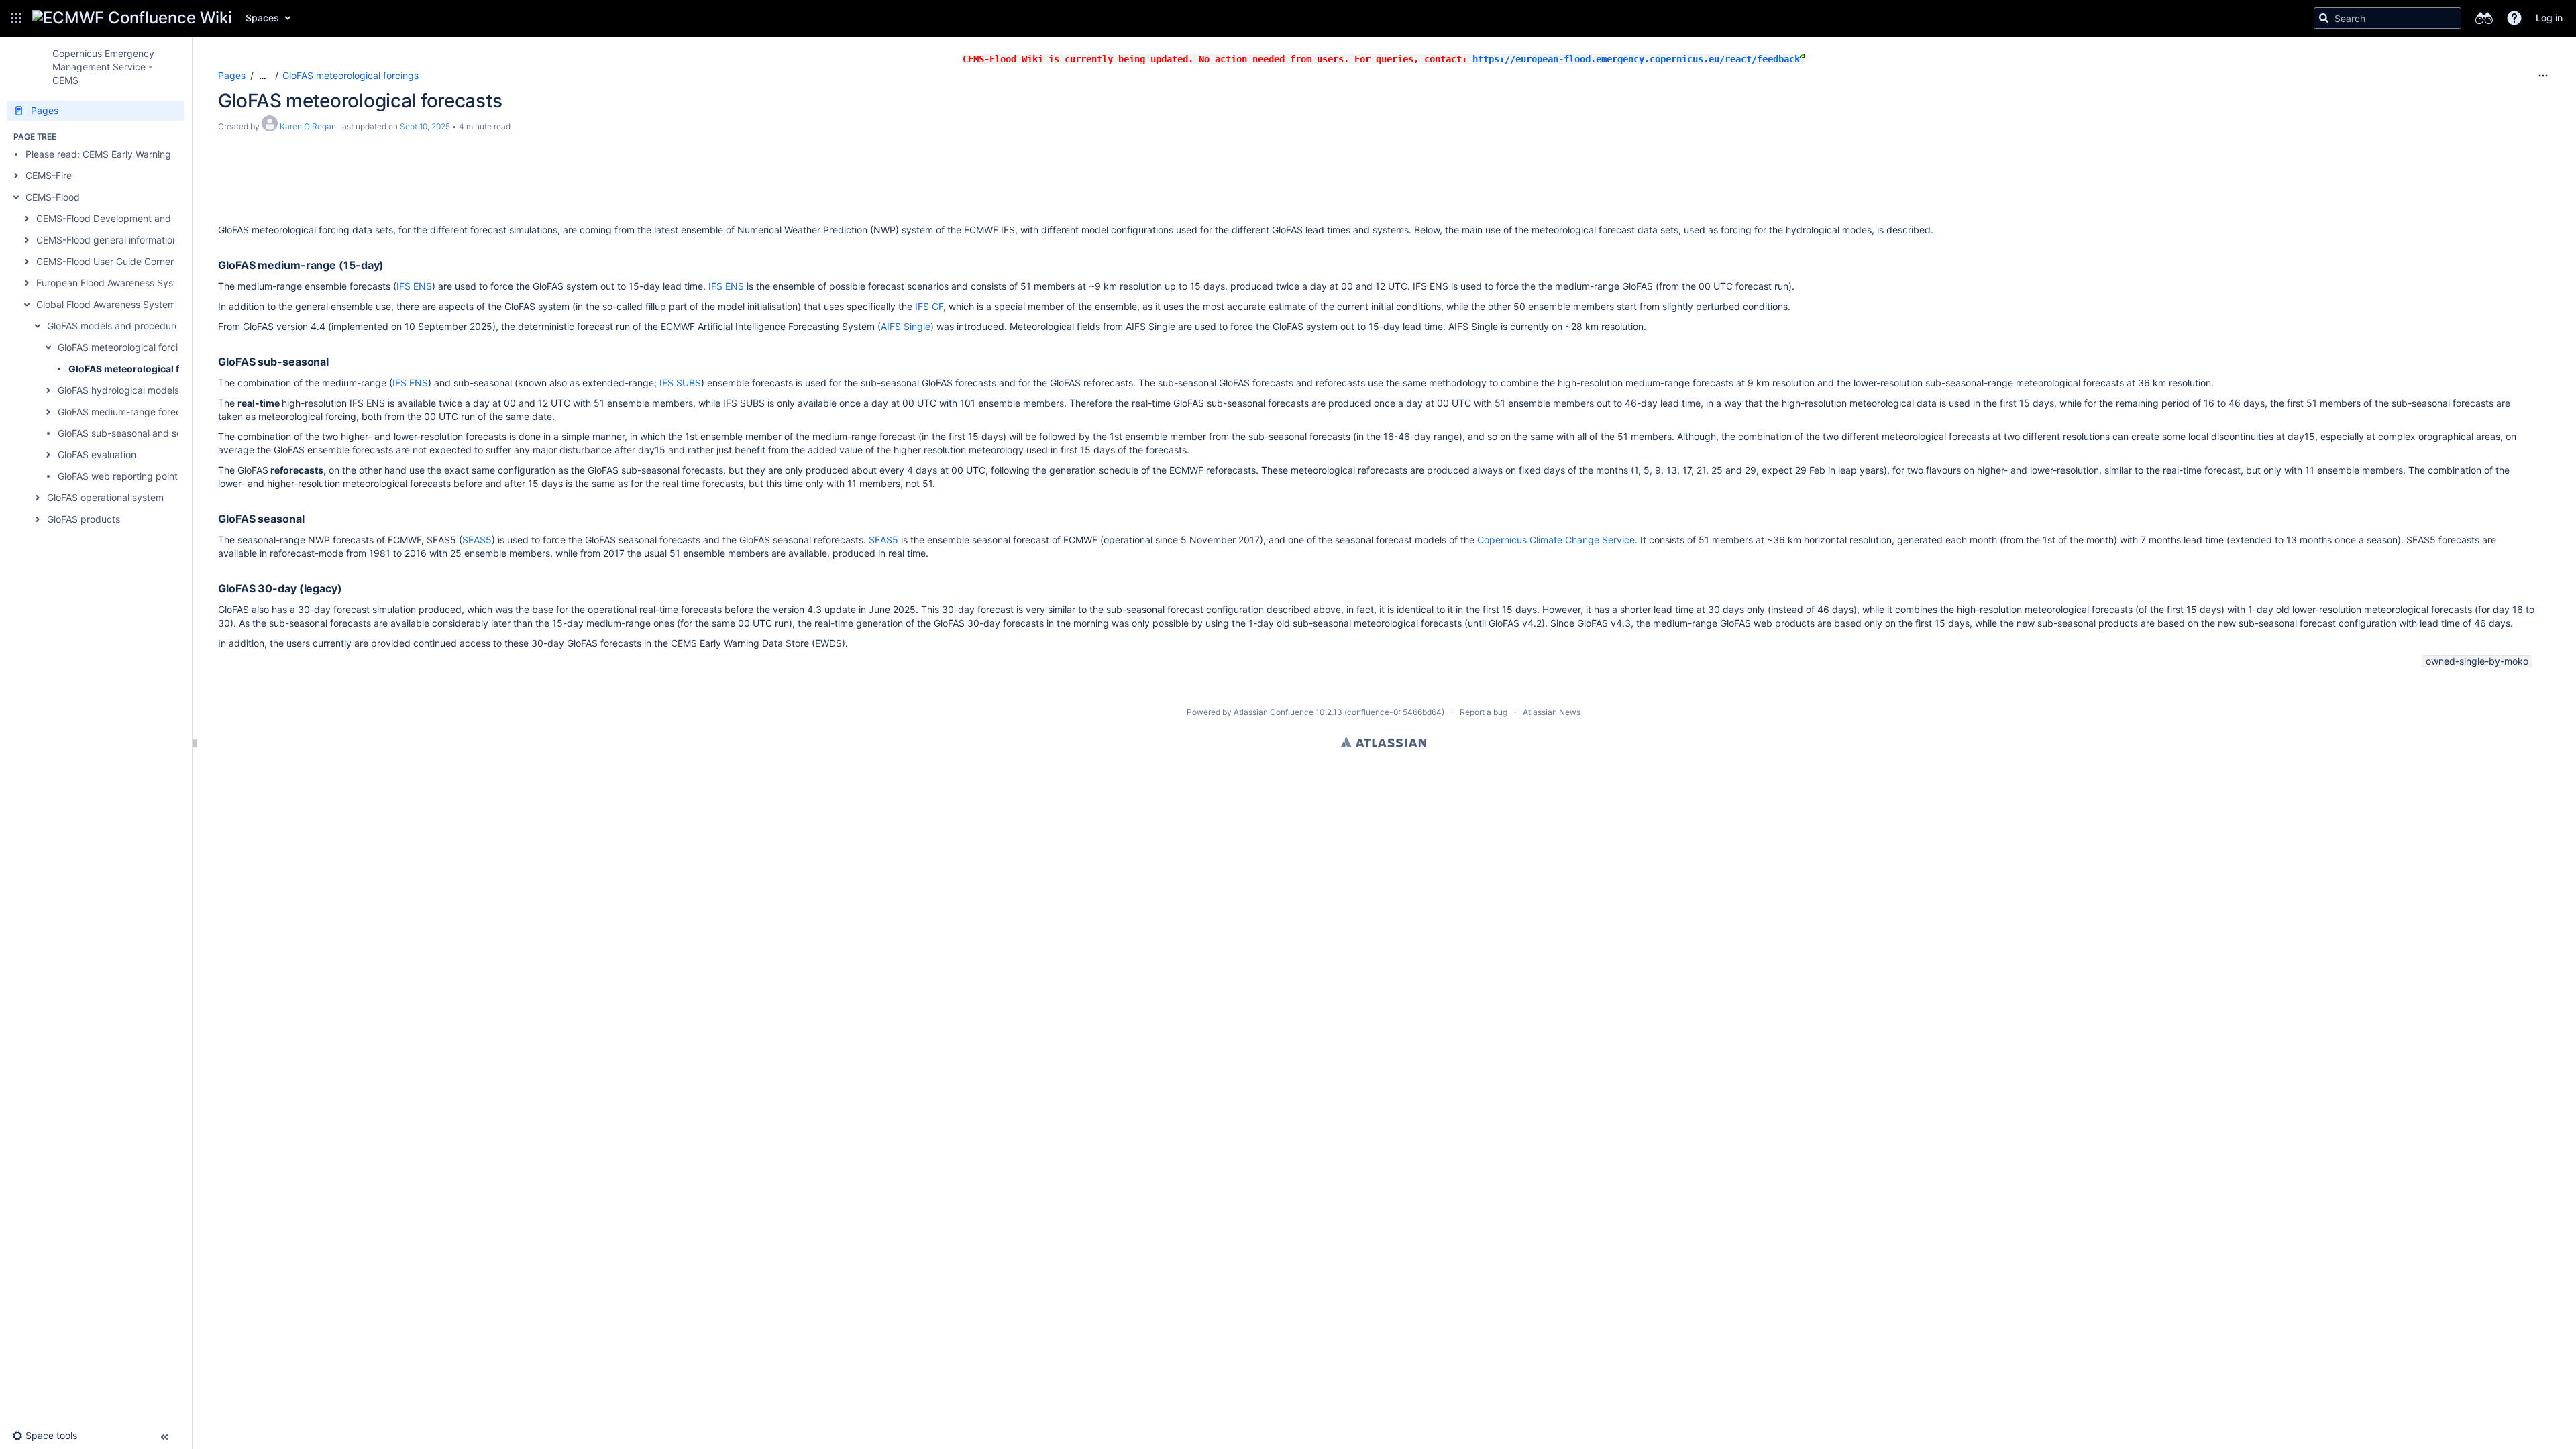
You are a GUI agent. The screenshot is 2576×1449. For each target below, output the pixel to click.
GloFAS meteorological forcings (126, 347)
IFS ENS (414, 286)
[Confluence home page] (132, 18)
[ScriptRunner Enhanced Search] (2484, 18)
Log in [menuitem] (2549, 18)
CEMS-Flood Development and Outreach (125, 218)
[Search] (2324, 18)
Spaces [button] (262, 18)
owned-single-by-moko (2477, 661)
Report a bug (1484, 712)
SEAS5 (477, 540)
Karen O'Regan (308, 126)
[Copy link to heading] (388, 266)
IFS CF (929, 306)
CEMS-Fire (49, 175)
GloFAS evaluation (97, 454)
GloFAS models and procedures (116, 326)
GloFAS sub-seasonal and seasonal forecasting (160, 433)
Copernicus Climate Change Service (1556, 540)
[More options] (2543, 76)
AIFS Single (906, 326)
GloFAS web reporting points (120, 476)
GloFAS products (84, 519)
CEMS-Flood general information (107, 240)
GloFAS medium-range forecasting (133, 412)
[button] (16, 18)
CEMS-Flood (53, 197)
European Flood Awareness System (113, 283)
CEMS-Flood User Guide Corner (105, 261)
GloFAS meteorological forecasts (144, 369)
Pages (232, 75)
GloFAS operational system (105, 497)
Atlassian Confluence (1274, 712)
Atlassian (1384, 742)
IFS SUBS (680, 383)
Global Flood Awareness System (106, 304)
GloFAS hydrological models (118, 390)
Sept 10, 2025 (425, 126)
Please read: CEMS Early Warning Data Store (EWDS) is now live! (166, 154)
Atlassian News (1552, 712)
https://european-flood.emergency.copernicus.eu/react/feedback (1636, 59)
